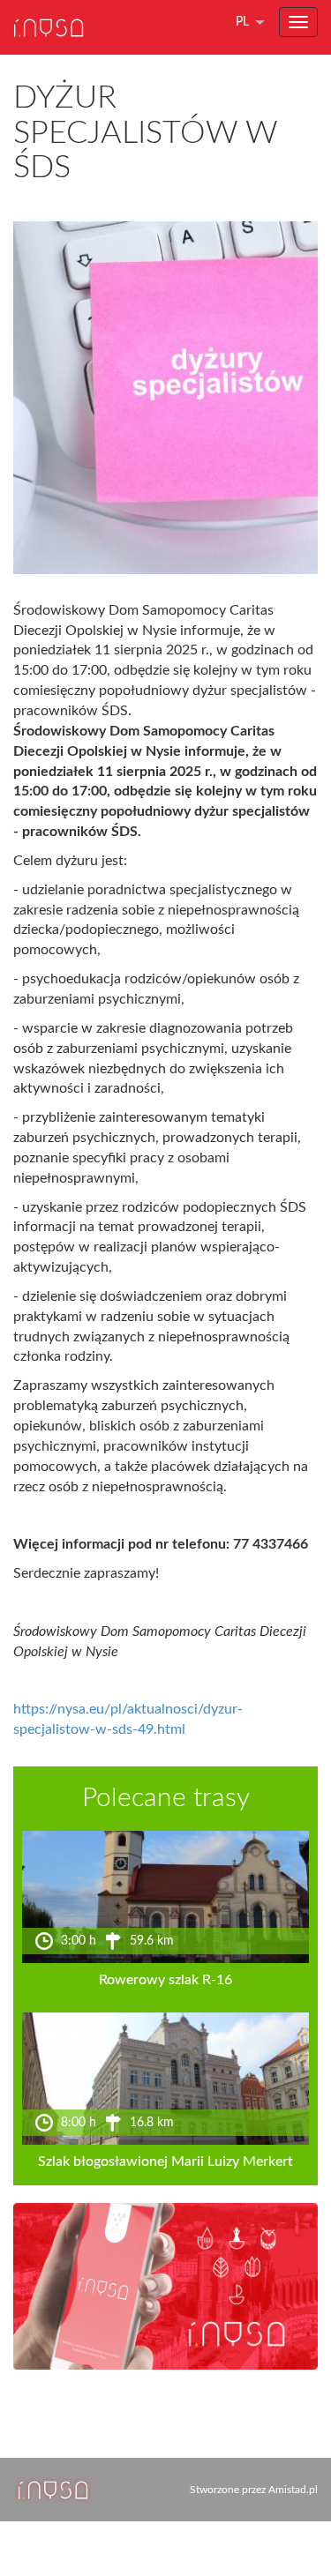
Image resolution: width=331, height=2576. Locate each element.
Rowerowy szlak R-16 (165, 1980)
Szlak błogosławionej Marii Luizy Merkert (165, 2162)
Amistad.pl (293, 2490)
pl (242, 22)
